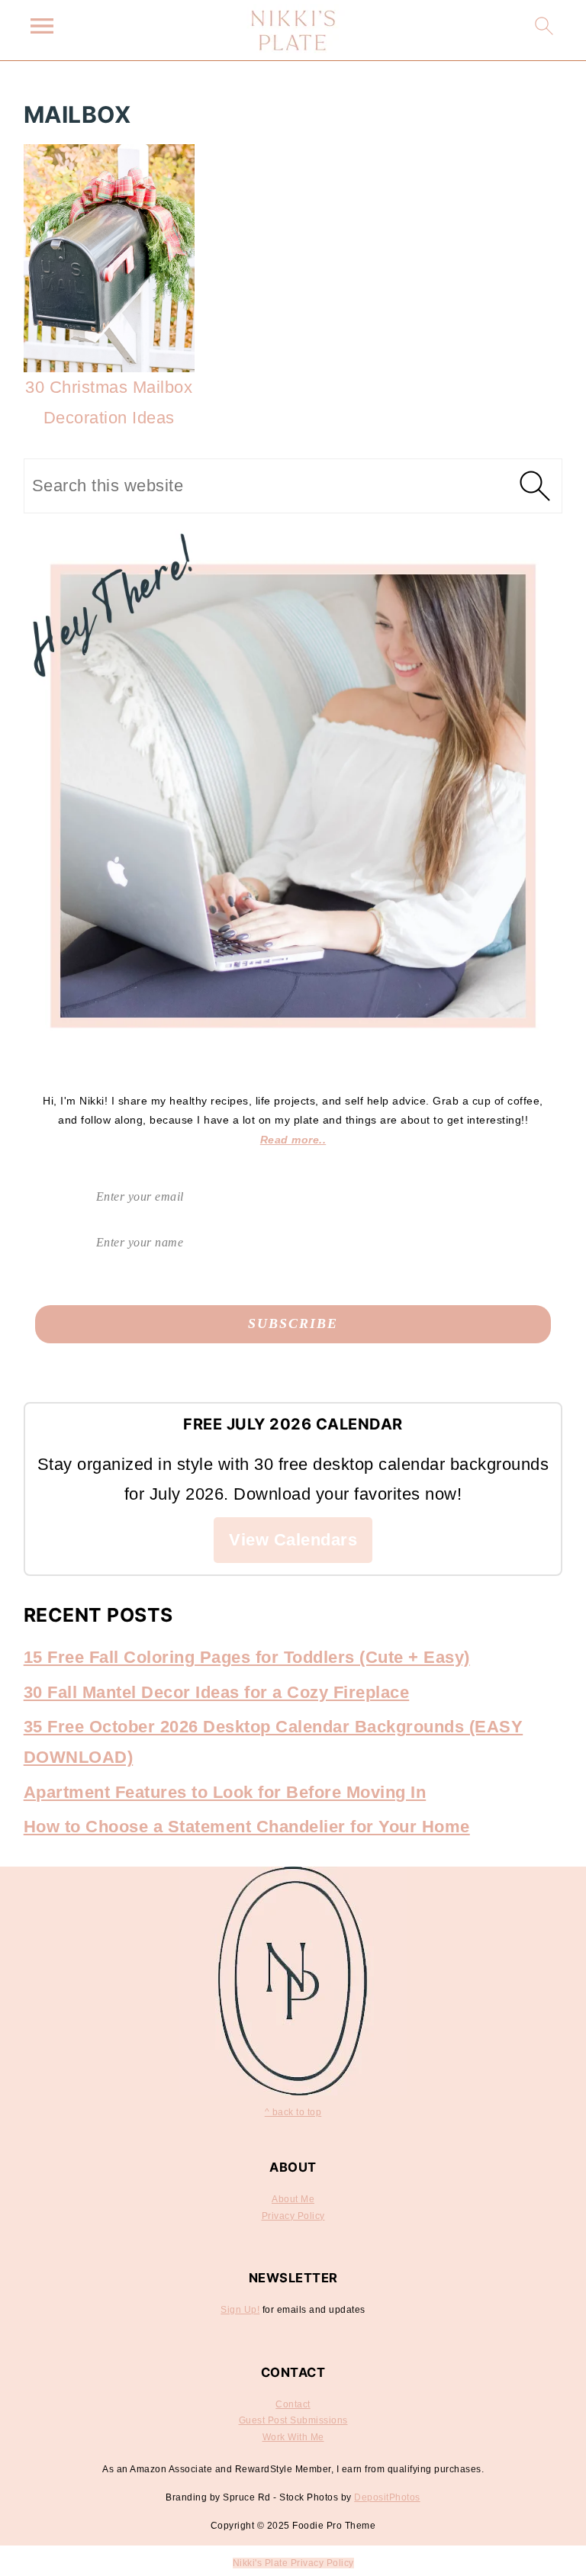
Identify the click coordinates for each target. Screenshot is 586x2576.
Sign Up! (240, 2310)
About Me (293, 2199)
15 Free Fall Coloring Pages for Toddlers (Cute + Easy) (247, 1657)
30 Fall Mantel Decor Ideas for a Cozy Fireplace (217, 1692)
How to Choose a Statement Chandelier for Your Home (247, 1827)
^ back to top (293, 2112)
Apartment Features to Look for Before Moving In (225, 1792)
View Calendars (293, 1540)
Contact (293, 2404)
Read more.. (293, 1140)
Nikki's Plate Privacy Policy (293, 2563)
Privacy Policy (293, 2216)
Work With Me (293, 2437)
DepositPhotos (387, 2497)
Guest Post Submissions (293, 2420)
